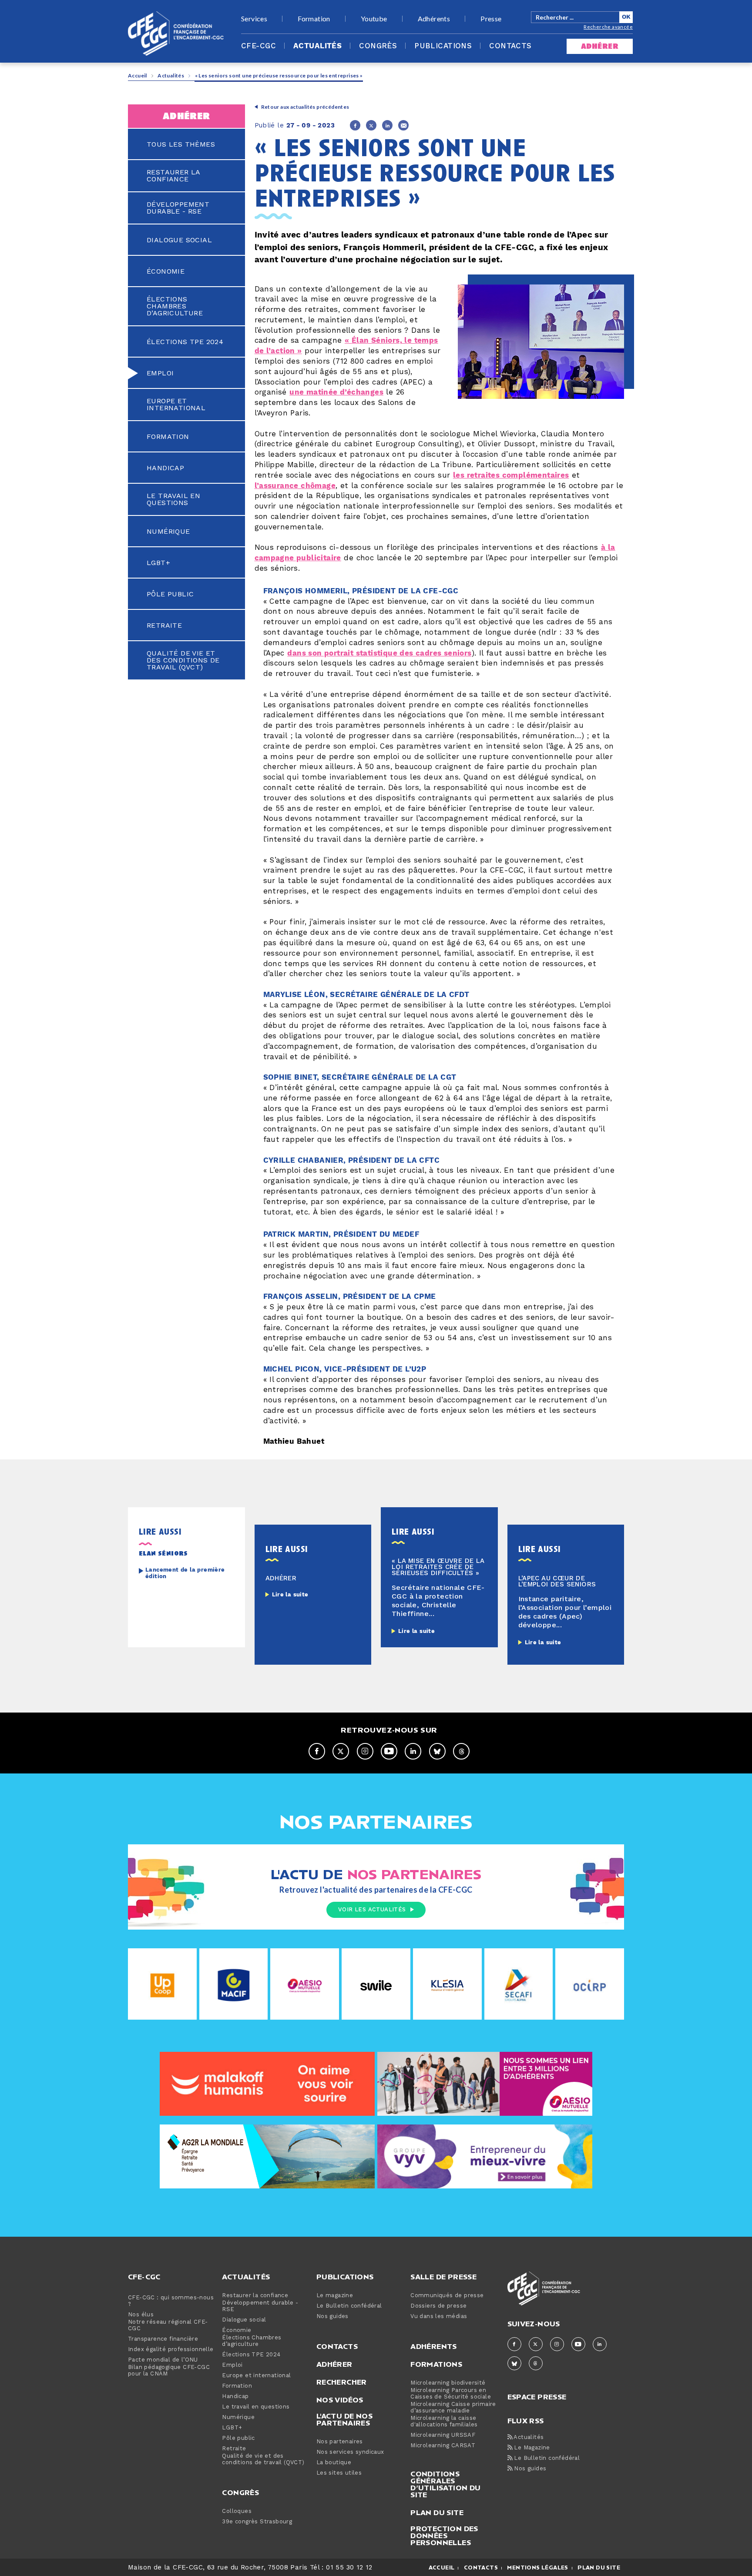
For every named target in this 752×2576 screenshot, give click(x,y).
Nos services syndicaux (350, 2452)
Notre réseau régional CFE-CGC (168, 2325)
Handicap (165, 468)
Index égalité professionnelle (171, 2350)
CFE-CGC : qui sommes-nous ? (171, 2301)
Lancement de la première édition (185, 1573)
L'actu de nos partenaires (344, 2419)
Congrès (378, 46)
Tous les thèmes (181, 144)
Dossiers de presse (438, 2306)
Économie (166, 271)
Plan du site (437, 2512)
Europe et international (176, 405)
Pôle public (170, 594)
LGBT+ (158, 563)
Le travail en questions (173, 499)
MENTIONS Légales (537, 2568)
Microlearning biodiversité (448, 2383)
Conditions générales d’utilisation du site (445, 2484)
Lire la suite (290, 1595)
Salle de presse (443, 2277)
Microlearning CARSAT (443, 2446)
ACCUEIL (442, 2568)
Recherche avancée (608, 27)
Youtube (374, 19)
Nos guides (332, 2317)
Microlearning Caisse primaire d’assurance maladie (453, 2408)
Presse (491, 19)
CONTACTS (481, 2568)
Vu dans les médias (439, 2317)
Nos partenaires (340, 2442)
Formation (314, 19)
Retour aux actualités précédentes (305, 107)
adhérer (600, 46)
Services (254, 19)
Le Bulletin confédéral (349, 2306)
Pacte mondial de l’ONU (163, 2360)
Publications (443, 46)
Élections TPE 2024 (185, 342)
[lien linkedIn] (413, 1751)
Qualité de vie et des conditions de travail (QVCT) (183, 660)
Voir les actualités (372, 1910)
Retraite (164, 626)
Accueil (138, 75)
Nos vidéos (340, 2400)
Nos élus (141, 2315)
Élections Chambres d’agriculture (175, 306)
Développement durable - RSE (178, 208)
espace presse (537, 2396)
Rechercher (342, 2382)
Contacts (510, 46)
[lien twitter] (341, 1751)
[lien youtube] (389, 1751)
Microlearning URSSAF (443, 2435)
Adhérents (434, 19)
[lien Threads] (461, 1751)
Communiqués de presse (447, 2296)
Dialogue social (179, 240)
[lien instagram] (365, 1751)
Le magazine (335, 2296)
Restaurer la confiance (173, 176)
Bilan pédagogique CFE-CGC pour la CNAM (169, 2371)
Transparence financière (163, 2339)
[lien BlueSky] (437, 1751)
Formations (436, 2364)
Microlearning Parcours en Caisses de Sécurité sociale (451, 2394)
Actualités (317, 46)
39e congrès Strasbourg (257, 2522)
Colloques (237, 2511)
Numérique (168, 532)
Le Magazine (531, 2448)
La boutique (334, 2463)
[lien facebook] (317, 1751)
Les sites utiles (339, 2473)
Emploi (160, 373)
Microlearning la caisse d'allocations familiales (444, 2422)
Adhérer (334, 2364)
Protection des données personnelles (444, 2536)
